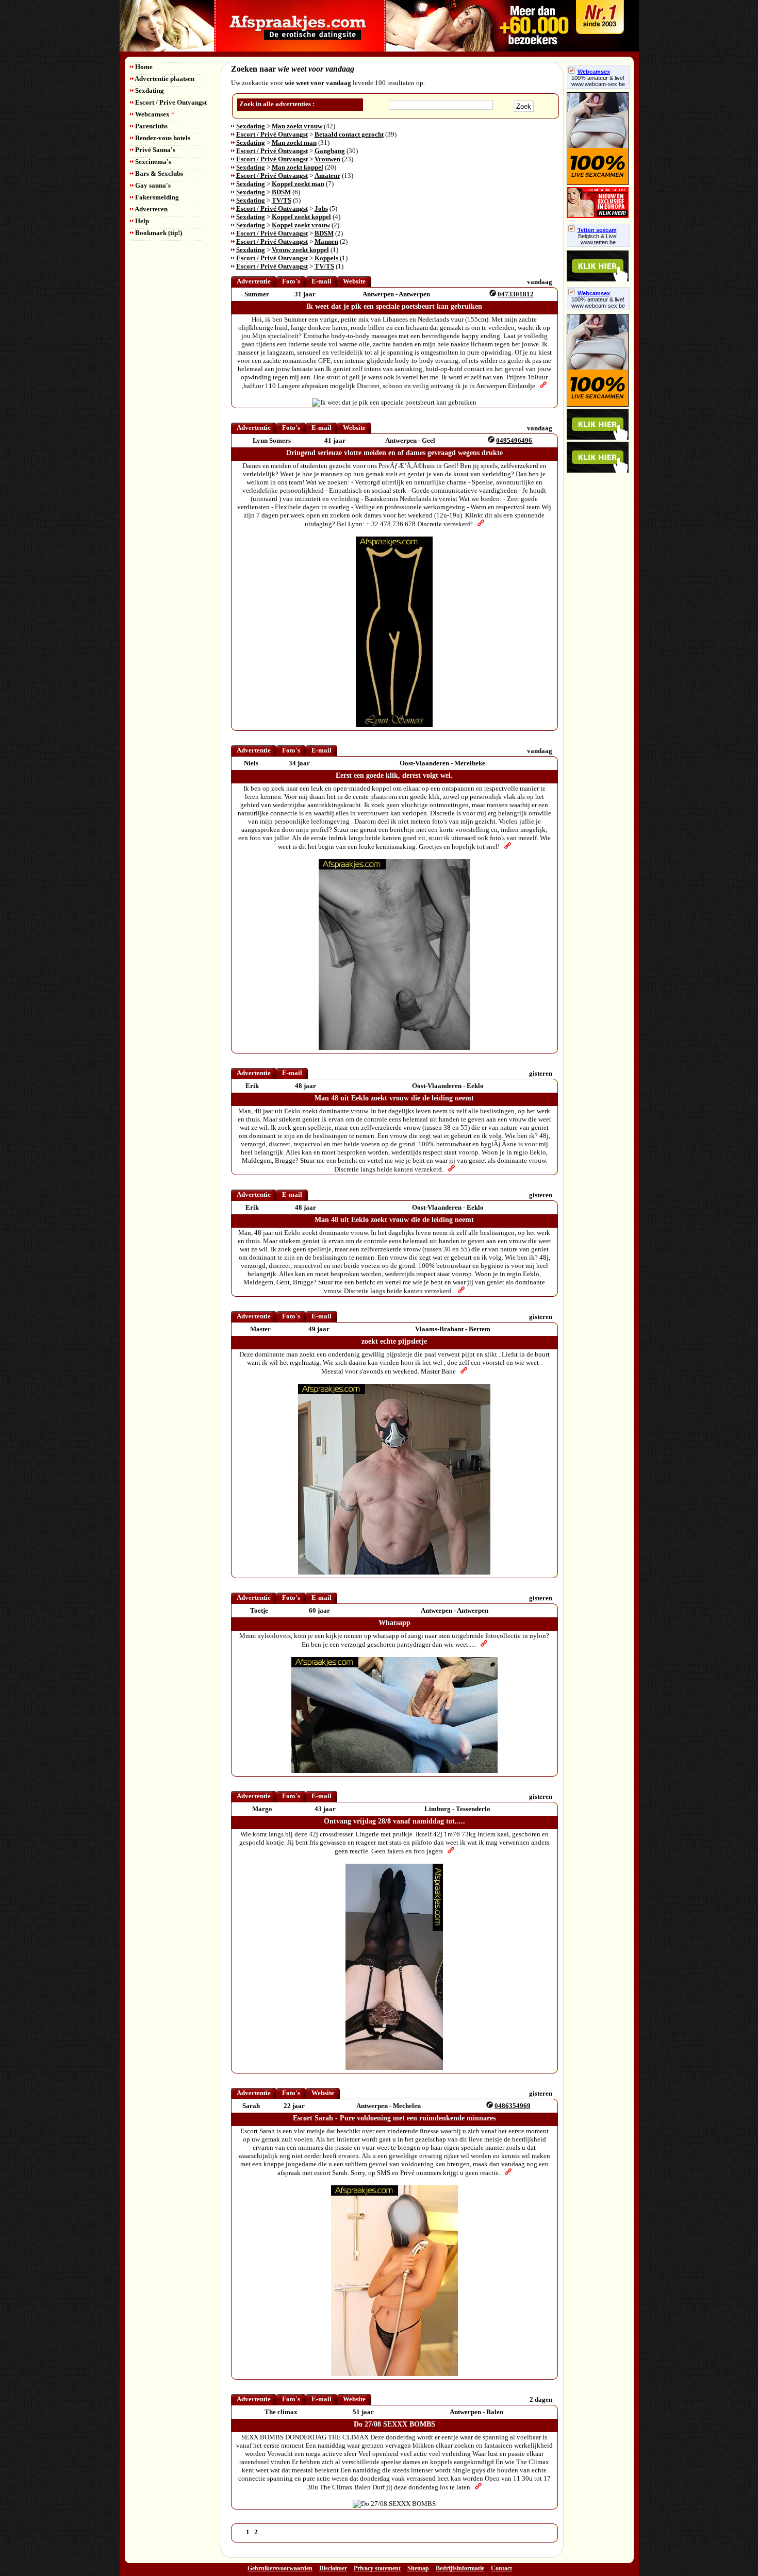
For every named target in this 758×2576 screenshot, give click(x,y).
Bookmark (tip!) (158, 233)
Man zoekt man (294, 143)
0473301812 (516, 294)
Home (143, 67)
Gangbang (330, 151)
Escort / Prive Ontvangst (170, 102)
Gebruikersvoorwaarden (280, 2568)
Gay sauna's (152, 185)
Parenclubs (151, 126)
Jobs (321, 208)
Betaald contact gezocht (349, 134)
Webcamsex (154, 114)
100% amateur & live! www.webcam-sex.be (598, 81)
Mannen (326, 241)
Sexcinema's (152, 162)
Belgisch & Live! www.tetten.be (598, 239)
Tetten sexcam (597, 230)
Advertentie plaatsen (164, 79)
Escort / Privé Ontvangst (272, 134)
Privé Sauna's (154, 150)
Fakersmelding (156, 197)
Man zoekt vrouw (297, 126)
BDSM (281, 192)
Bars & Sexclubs (158, 173)
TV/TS (282, 200)
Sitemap (418, 2568)
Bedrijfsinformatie (460, 2568)
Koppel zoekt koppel (301, 217)
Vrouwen (327, 159)
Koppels (326, 258)
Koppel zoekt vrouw (301, 225)
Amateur (327, 175)
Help (141, 221)
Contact (501, 2568)
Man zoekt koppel (298, 167)
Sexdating (149, 90)
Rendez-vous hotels (162, 138)
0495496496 (514, 440)
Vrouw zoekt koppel (300, 250)
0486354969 (513, 2106)
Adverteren (151, 209)
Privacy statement (377, 2568)
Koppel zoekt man (298, 184)
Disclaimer (333, 2568)
